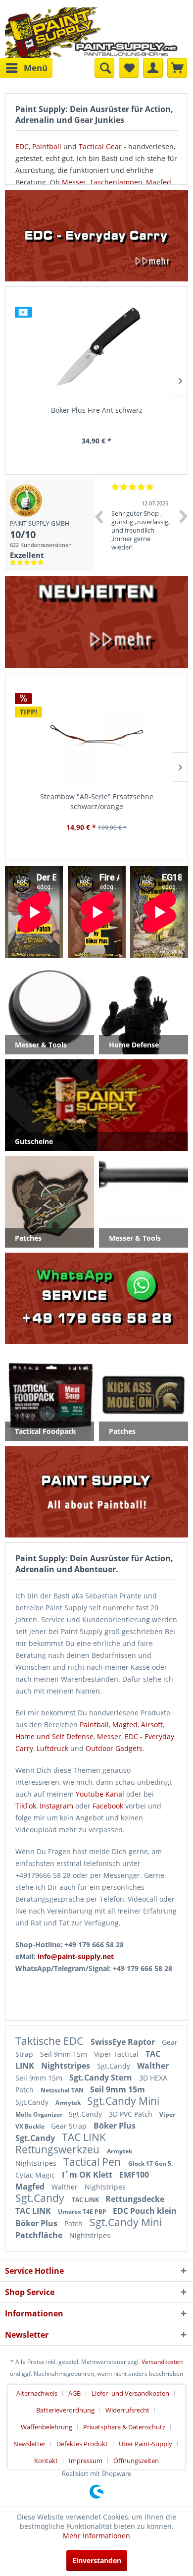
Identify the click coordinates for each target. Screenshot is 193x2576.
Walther (153, 2066)
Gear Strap (70, 2126)
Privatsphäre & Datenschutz (124, 2427)
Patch (74, 2223)
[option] (142, 525)
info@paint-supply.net (76, 1956)
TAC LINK (84, 2137)
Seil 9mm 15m (65, 2054)
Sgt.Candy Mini (123, 2101)
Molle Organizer (40, 2114)
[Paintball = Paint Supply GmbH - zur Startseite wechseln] (92, 31)
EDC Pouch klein (145, 2211)
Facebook (108, 1806)
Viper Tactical (117, 2054)
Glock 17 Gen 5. (150, 2164)
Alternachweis (37, 2393)
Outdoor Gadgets (114, 1748)
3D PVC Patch (132, 2114)
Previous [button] (98, 516)
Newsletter (29, 2444)
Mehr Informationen (96, 2536)
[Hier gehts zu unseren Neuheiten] (96, 622)
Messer (74, 182)
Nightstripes (67, 2066)
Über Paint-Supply (145, 2444)
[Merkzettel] (129, 68)
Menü (36, 68)
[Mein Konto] (153, 68)
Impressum (86, 2461)
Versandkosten (162, 2362)
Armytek (69, 2103)
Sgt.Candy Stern (102, 2078)
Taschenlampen (116, 182)
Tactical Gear (100, 146)
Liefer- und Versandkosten (130, 2393)
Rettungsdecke (135, 2199)
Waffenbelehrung (47, 2427)
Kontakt (46, 2461)
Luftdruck (52, 1748)
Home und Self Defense (54, 1736)
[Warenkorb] (177, 68)
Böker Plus (115, 2126)
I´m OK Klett (88, 2175)
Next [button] (184, 516)
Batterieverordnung (65, 2410)
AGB (74, 2393)
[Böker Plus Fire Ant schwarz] (96, 347)
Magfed (159, 182)
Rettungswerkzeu (59, 2149)
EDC (22, 146)
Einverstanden (97, 2560)
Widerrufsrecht (127, 2410)
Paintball (47, 146)
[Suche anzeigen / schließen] (104, 68)
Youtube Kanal (100, 1794)
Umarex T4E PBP (83, 2212)
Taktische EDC (50, 2041)
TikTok (26, 1806)
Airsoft (152, 1725)
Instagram (56, 1806)
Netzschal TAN (63, 2090)
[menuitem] (26, 68)
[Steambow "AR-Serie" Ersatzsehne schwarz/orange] (96, 734)
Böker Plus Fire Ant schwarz (97, 410)
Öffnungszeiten (136, 2461)
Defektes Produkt (82, 2444)
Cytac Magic (36, 2175)
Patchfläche (40, 2235)
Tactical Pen (93, 2162)
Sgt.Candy (115, 2066)
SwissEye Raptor (124, 2042)
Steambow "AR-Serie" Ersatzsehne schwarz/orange (97, 801)
